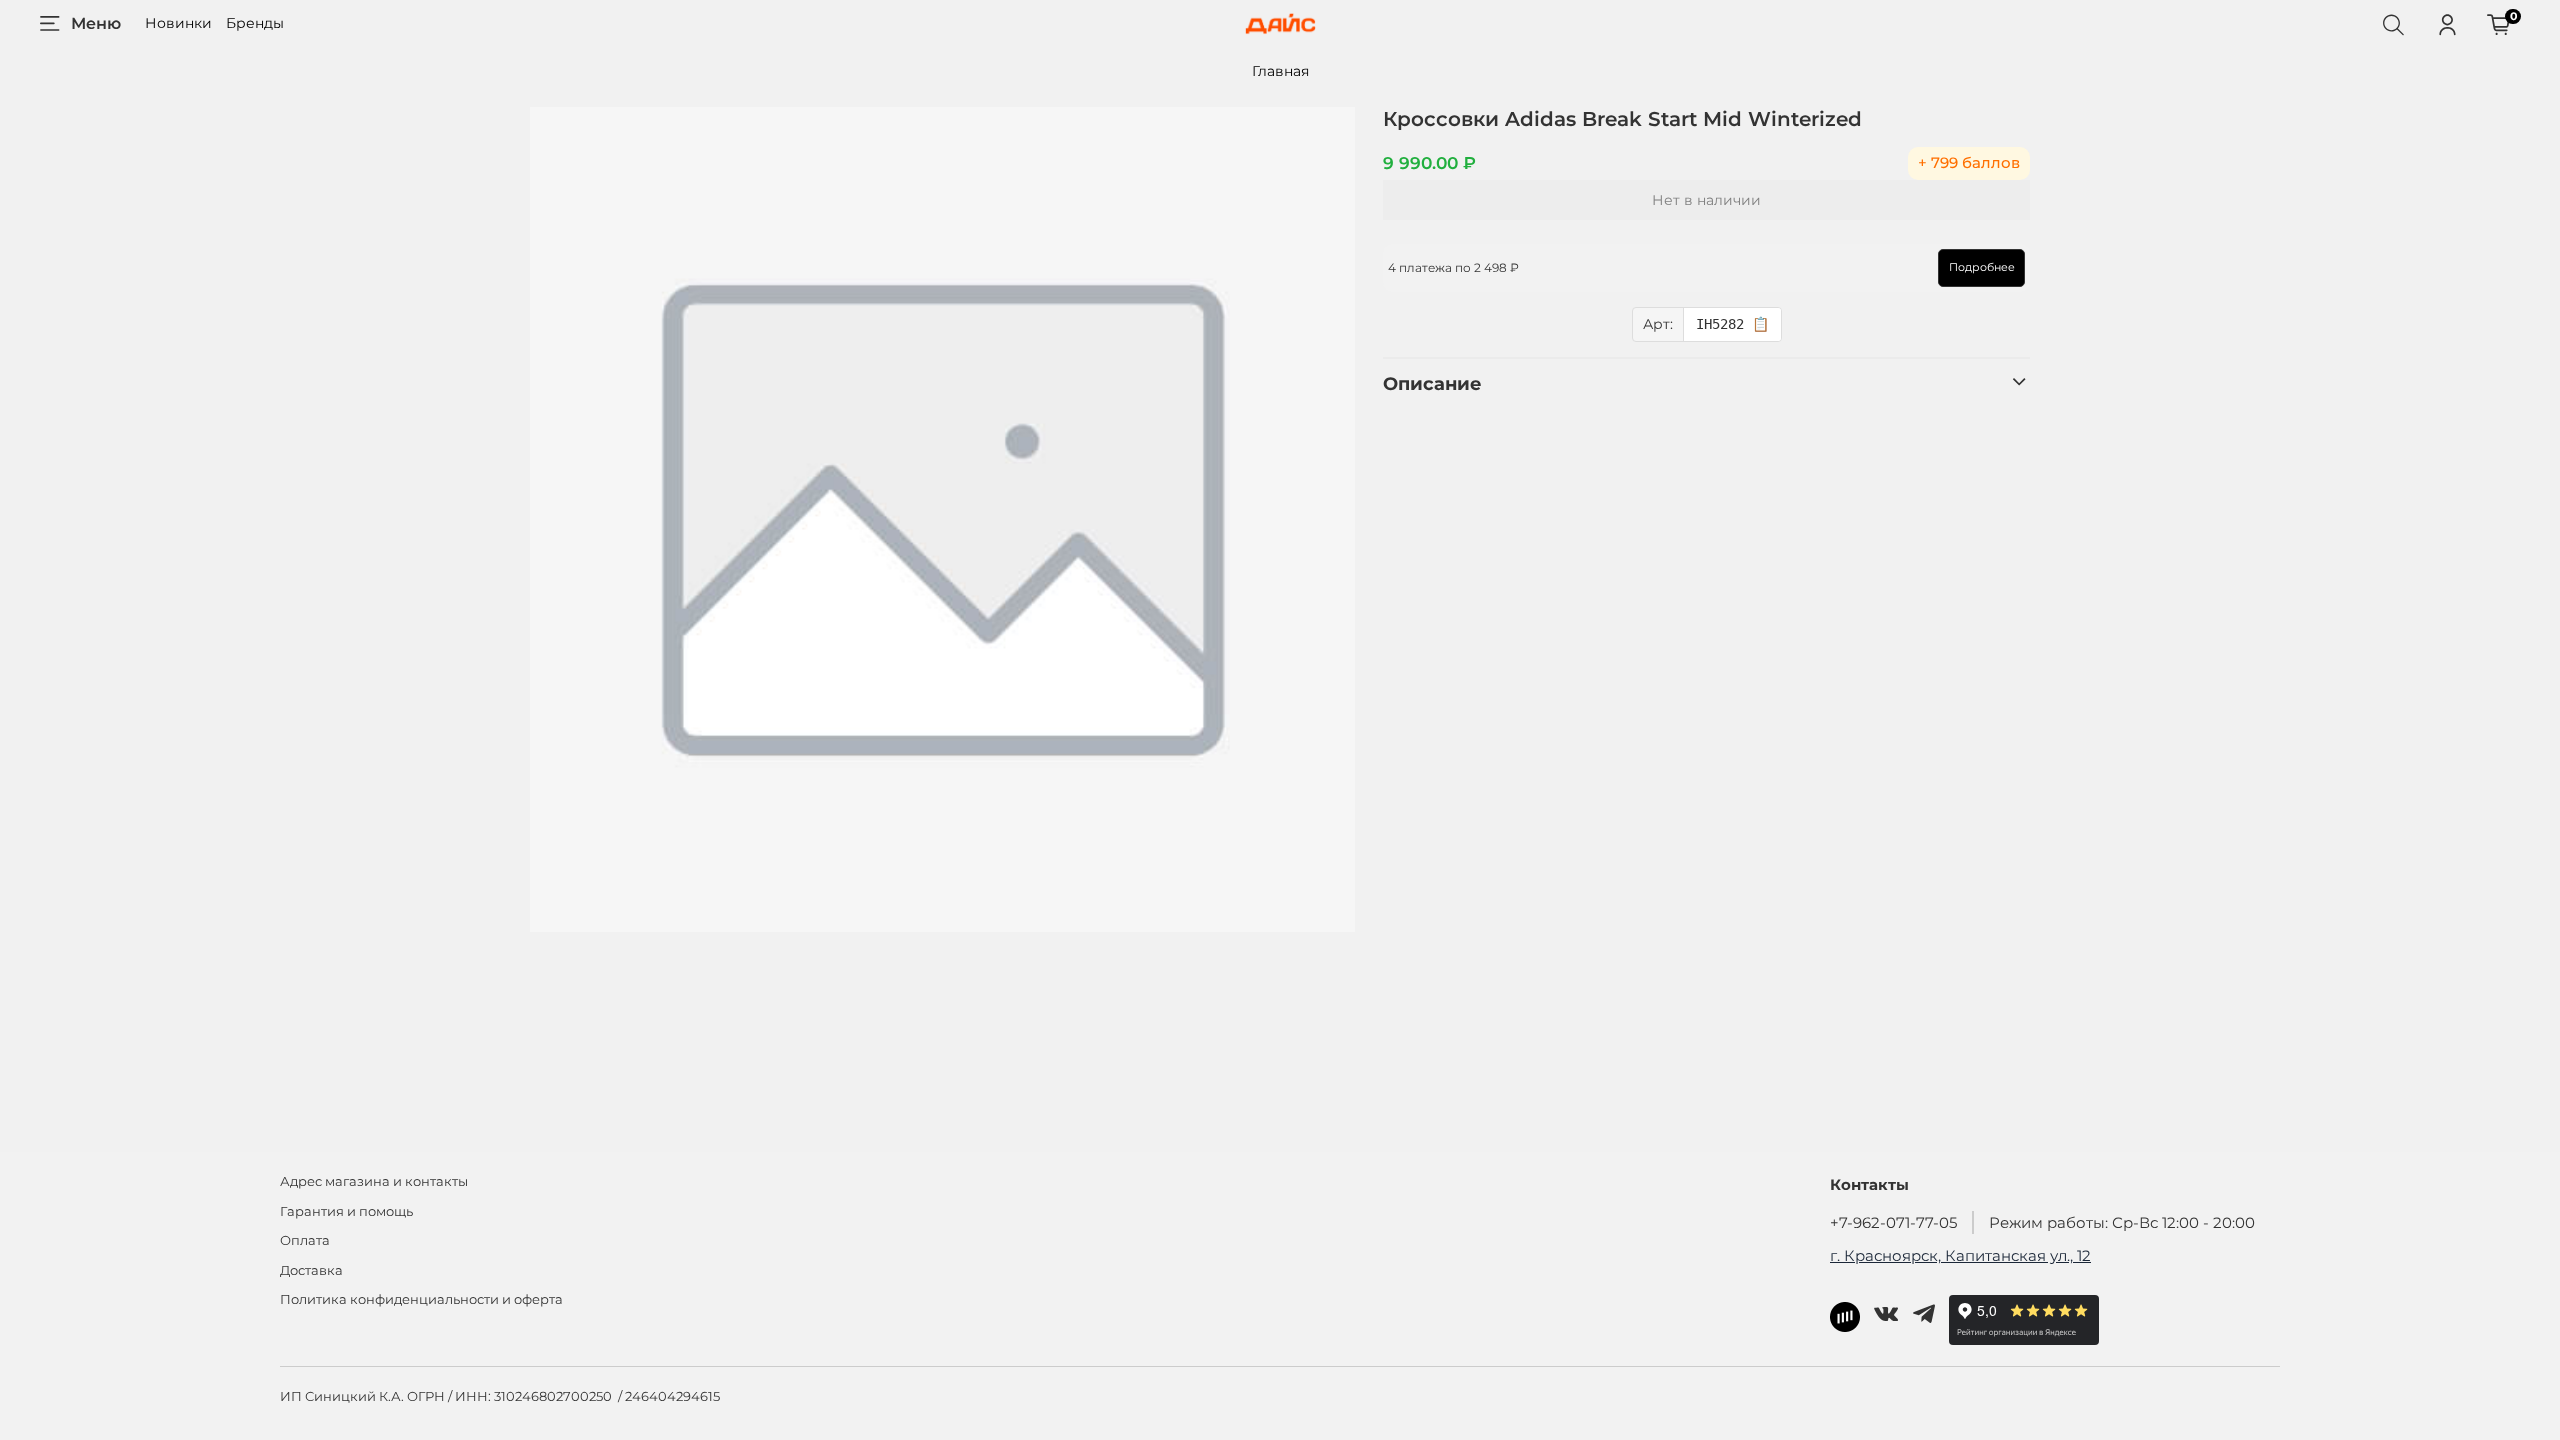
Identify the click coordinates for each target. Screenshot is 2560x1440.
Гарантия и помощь (346, 1211)
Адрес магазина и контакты (374, 1181)
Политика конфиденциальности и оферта (421, 1299)
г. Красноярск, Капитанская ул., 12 (1960, 1255)
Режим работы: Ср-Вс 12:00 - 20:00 (2122, 1222)
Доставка (311, 1270)
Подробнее (1982, 267)
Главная (1280, 71)
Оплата (305, 1240)
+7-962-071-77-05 (1893, 1222)
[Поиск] (2393, 24)
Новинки (178, 23)
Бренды (255, 23)
